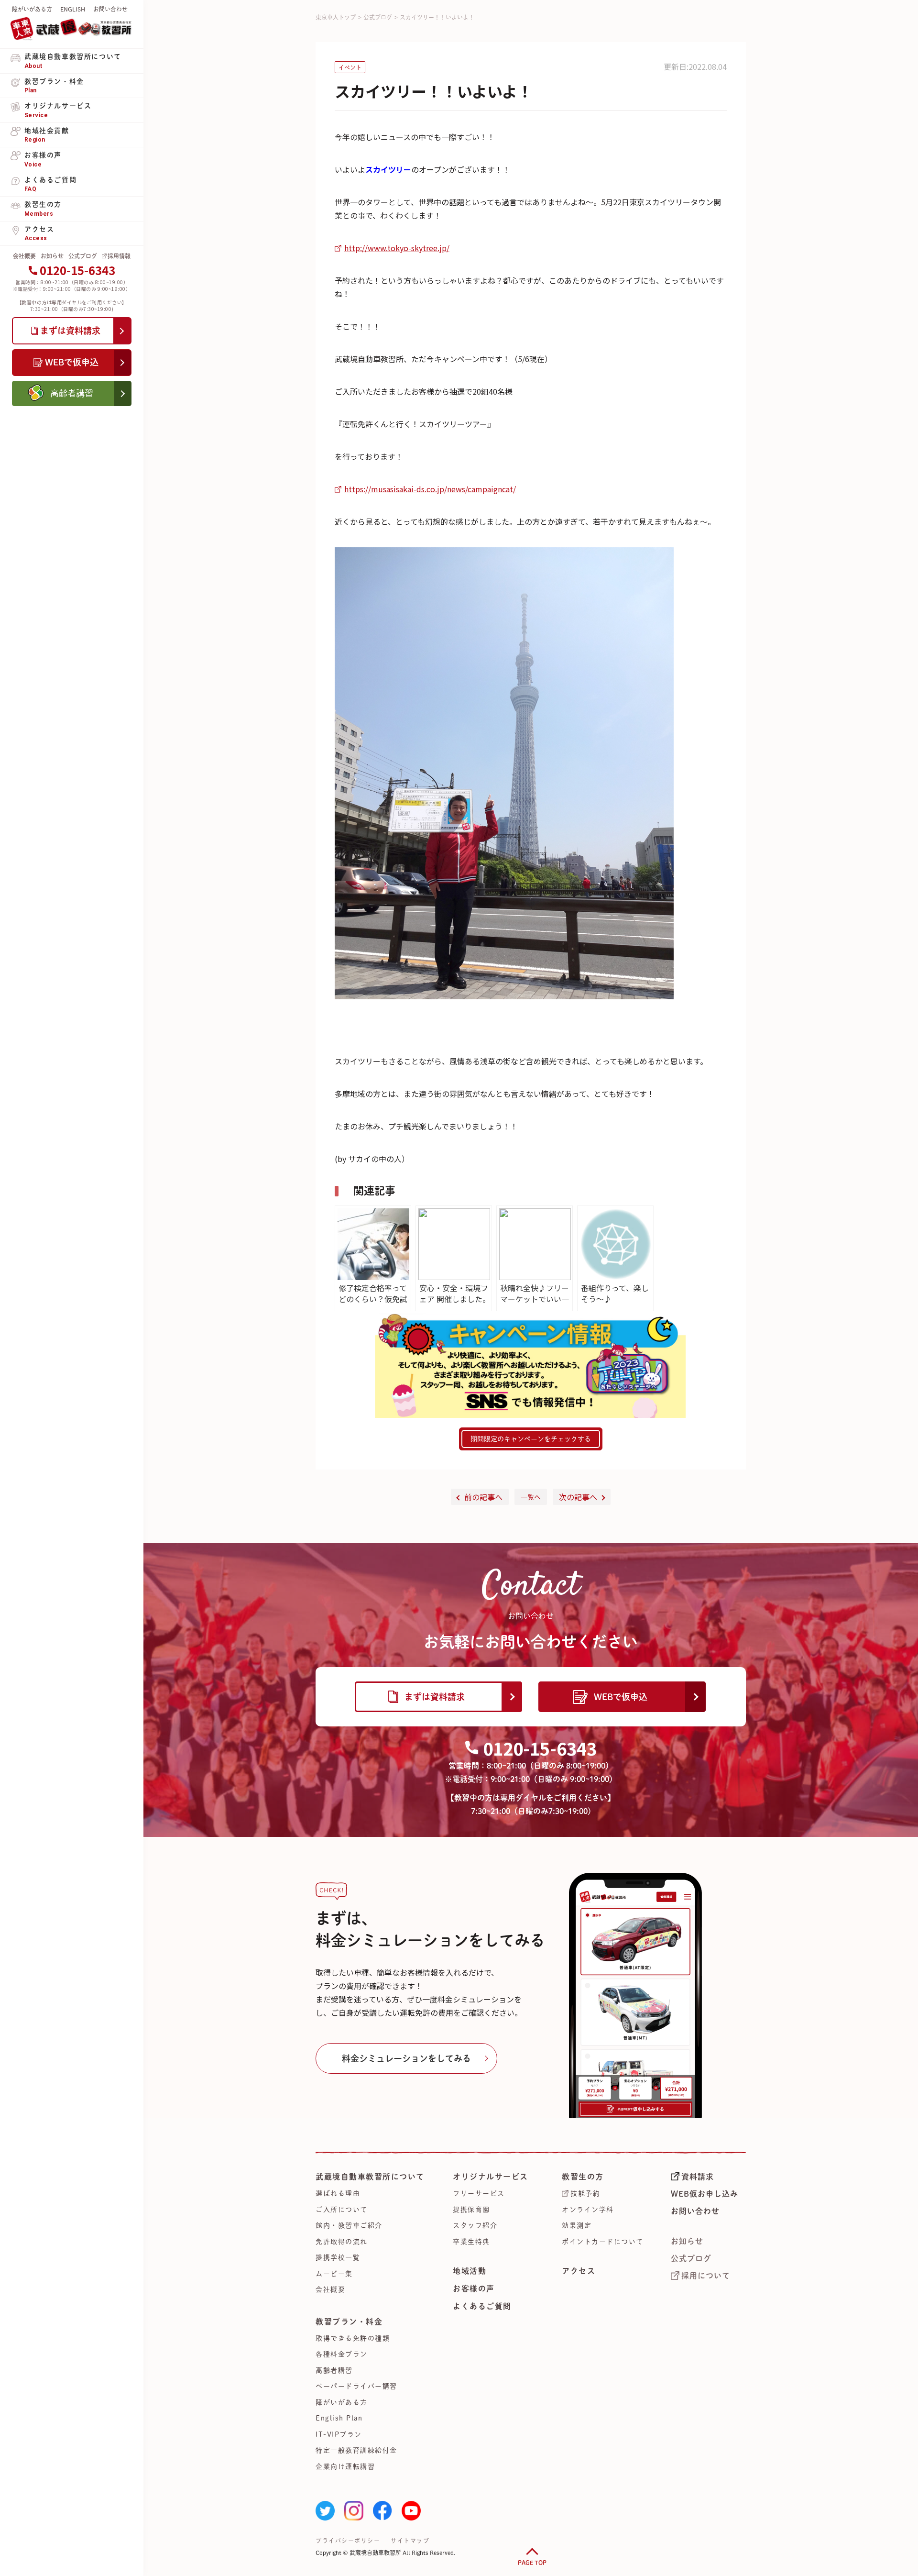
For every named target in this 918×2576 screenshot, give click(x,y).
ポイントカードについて (603, 2242)
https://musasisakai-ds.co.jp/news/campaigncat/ (430, 489)
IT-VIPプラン (339, 2434)
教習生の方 (583, 2177)
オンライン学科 (588, 2210)
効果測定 (577, 2225)
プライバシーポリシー (348, 2541)
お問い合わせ (110, 9)
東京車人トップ (336, 17)
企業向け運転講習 (345, 2466)
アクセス (579, 2271)
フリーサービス (479, 2193)
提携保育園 (471, 2210)
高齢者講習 (334, 2370)
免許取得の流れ (342, 2242)
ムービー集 (334, 2274)
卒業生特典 (471, 2242)
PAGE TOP (532, 2563)
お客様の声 (474, 2289)
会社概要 (24, 256)
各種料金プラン (342, 2354)
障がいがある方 (32, 9)
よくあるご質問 (482, 2306)
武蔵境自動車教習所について (370, 2177)
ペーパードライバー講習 (356, 2386)
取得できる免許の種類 (353, 2338)
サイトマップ (410, 2541)
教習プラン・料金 (349, 2322)
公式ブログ (83, 256)
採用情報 (119, 256)
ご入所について (342, 2210)
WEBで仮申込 (621, 1697)
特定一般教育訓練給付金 (356, 2450)
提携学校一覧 (338, 2257)
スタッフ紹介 (475, 2225)
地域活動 (470, 2271)
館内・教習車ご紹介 (349, 2225)
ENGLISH (73, 9)
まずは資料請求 (435, 1697)
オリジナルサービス (491, 2177)
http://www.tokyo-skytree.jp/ (397, 248)
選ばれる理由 (338, 2193)
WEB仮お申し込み (705, 2194)
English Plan (339, 2418)
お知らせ (52, 256)
